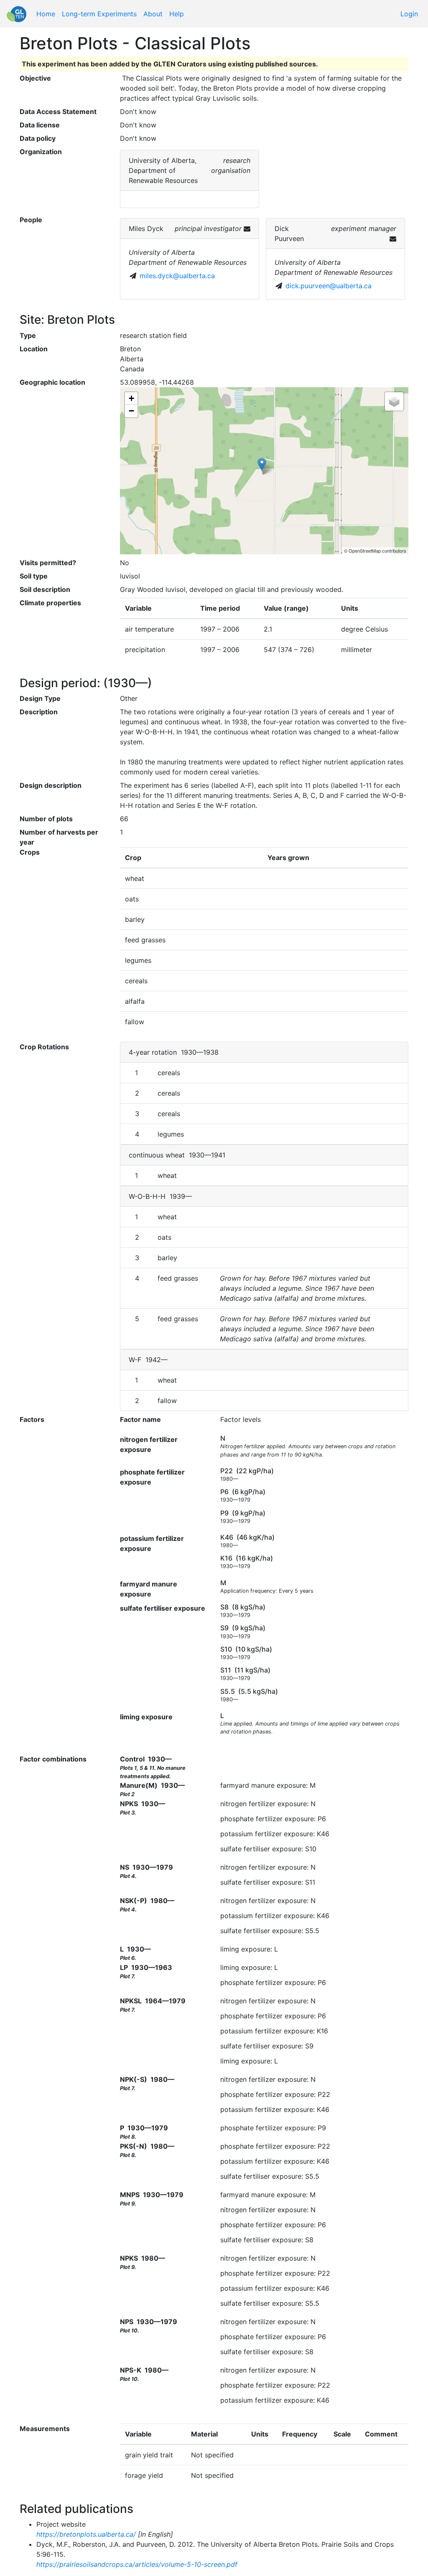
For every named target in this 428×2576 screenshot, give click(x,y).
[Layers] (394, 401)
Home (46, 14)
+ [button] (131, 398)
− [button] (131, 411)
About (153, 14)
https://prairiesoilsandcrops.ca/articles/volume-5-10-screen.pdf (137, 2564)
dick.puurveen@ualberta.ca (329, 286)
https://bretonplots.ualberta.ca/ (86, 2534)
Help (177, 14)
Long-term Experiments (99, 14)
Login (409, 14)
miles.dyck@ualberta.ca (177, 276)
